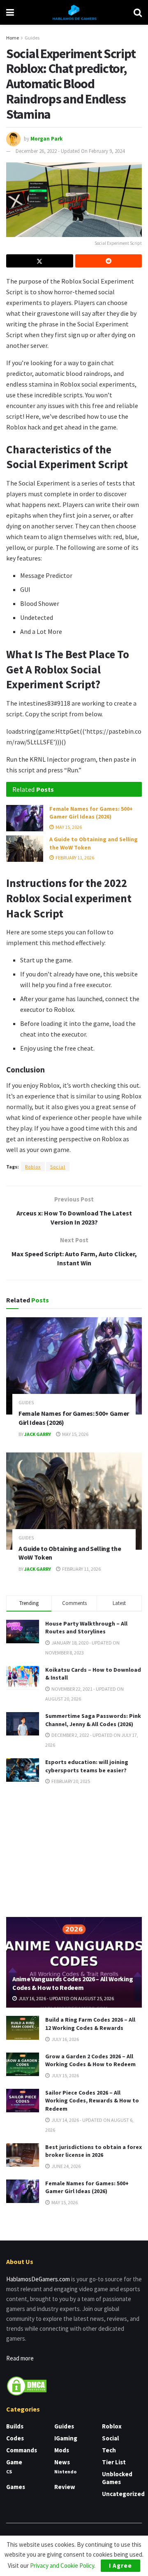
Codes (15, 2438)
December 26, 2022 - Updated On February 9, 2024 (70, 151)
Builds (15, 2426)
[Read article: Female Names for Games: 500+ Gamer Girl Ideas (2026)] (25, 818)
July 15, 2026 (65, 2075)
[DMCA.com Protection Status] (27, 2385)
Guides (32, 38)
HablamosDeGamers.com (38, 2279)
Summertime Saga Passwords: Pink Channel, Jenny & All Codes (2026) (93, 1720)
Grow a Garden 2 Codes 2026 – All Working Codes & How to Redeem (90, 2060)
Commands (22, 2450)
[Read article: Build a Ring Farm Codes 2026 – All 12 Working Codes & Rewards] (23, 2028)
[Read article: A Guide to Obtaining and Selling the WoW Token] (25, 849)
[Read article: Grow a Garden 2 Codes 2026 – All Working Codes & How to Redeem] (23, 2064)
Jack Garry (38, 1434)
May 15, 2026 (68, 827)
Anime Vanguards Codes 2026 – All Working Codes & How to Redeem (73, 1983)
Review (65, 2487)
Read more (20, 2358)
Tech (109, 2450)
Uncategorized (123, 2494)
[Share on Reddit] (109, 261)
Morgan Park (46, 139)
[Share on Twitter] (40, 261)
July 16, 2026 (65, 2039)
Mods (62, 2450)
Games (16, 2487)
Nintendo (65, 2472)
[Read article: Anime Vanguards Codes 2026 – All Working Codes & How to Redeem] (74, 1966)
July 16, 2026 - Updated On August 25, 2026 (66, 1998)
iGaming (66, 2438)
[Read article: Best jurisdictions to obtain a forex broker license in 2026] (23, 2155)
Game (14, 2462)
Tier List (114, 2462)
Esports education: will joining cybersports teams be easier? (87, 1766)
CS (9, 2472)
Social (58, 1167)
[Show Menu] (10, 12)
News (62, 2462)
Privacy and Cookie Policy (62, 2565)
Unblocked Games (117, 2478)
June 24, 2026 (66, 2166)
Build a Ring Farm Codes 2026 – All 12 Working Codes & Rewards (90, 2024)
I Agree (120, 2565)
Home (13, 38)
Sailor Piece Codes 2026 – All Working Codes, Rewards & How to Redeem (92, 2101)
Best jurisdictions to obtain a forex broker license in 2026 (94, 2151)
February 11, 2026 (74, 857)
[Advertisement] (74, 1850)
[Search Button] (138, 12)
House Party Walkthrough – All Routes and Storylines (86, 1628)
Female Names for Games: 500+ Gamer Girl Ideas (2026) (91, 813)
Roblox (33, 1167)
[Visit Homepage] (74, 12)
